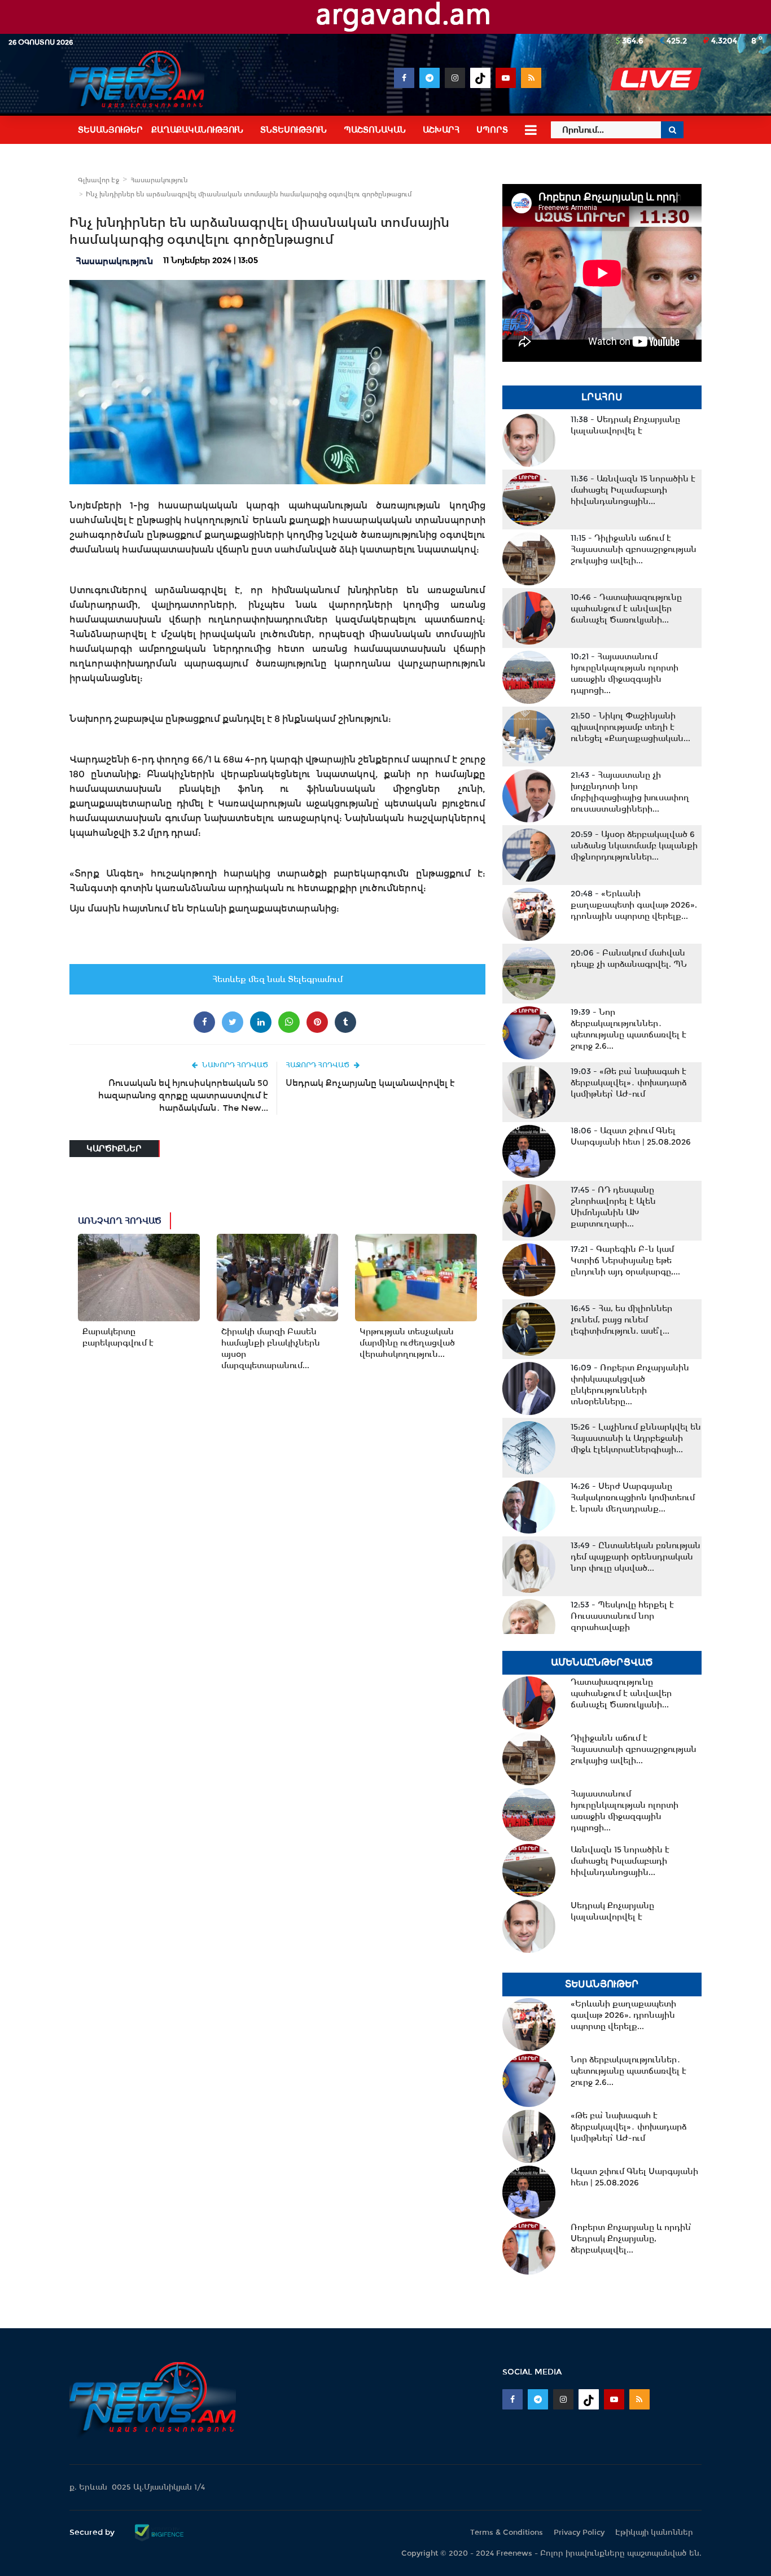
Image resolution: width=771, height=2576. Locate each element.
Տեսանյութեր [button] (110, 130)
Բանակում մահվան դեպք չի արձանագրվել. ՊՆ (629, 958)
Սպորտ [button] (492, 130)
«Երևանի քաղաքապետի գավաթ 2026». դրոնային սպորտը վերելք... (634, 905)
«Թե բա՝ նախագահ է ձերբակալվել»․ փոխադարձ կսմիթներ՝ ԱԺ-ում (628, 1083)
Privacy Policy (579, 2532)
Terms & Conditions (507, 2532)
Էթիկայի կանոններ (654, 2532)
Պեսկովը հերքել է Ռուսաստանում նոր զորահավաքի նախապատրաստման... (622, 1622)
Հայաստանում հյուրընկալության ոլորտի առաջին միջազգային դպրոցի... (625, 673)
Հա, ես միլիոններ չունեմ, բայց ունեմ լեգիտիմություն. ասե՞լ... (621, 1320)
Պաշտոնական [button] (375, 130)
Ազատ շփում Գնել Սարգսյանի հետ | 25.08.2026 (631, 1136)
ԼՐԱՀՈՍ (602, 397)
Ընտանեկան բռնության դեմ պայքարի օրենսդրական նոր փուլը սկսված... (636, 1557)
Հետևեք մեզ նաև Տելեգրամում (277, 979)
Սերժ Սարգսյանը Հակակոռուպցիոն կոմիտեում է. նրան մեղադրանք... (633, 1497)
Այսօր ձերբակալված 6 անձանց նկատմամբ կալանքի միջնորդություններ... (634, 845)
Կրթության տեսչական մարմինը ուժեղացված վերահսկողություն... (407, 1343)
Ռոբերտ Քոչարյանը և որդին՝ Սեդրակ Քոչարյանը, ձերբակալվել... (631, 2238)
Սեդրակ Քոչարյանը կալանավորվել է (370, 1083)
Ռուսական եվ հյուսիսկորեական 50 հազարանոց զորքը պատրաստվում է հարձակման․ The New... (183, 1095)
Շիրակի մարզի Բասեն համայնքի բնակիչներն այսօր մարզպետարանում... (271, 1348)
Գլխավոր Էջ (98, 180)
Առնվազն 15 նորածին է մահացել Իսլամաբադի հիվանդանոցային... (633, 490)
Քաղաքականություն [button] (197, 130)
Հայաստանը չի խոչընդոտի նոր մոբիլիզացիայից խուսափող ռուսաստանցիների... (630, 792)
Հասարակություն (159, 180)
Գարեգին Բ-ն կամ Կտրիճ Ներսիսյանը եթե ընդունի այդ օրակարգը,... (625, 1260)
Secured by (93, 2532)
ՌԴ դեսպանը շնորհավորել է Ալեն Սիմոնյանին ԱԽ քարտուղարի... (613, 1207)
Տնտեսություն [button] (293, 130)
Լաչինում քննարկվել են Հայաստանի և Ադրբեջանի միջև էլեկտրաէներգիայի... (636, 1438)
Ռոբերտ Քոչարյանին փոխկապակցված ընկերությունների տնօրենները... (630, 1385)
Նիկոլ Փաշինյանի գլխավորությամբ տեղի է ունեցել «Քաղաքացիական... (630, 727)
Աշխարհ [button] (441, 130)
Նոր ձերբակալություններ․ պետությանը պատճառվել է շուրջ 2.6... (628, 1029)
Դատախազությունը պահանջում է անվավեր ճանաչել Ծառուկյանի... (626, 608)
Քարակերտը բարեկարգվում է (118, 1337)
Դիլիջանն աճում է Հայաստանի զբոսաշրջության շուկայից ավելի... (634, 549)
